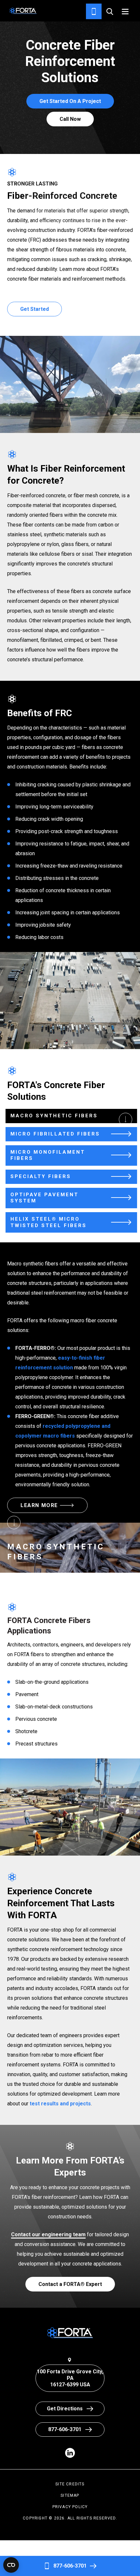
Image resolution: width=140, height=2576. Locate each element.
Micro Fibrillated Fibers (55, 1134)
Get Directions (65, 2409)
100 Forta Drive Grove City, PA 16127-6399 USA (70, 2378)
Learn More (39, 1505)
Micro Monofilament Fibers (48, 1155)
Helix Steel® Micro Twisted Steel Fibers (49, 1222)
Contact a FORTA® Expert (70, 2284)
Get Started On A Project (70, 101)
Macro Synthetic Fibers (54, 1116)
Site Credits (70, 2484)
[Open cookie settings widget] (11, 2565)
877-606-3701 (70, 2566)
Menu (125, 12)
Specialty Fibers (41, 1176)
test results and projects (60, 2104)
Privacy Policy (70, 2507)
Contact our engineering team (48, 2234)
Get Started (35, 309)
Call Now (70, 119)
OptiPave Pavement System (44, 1198)
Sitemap (70, 2495)
